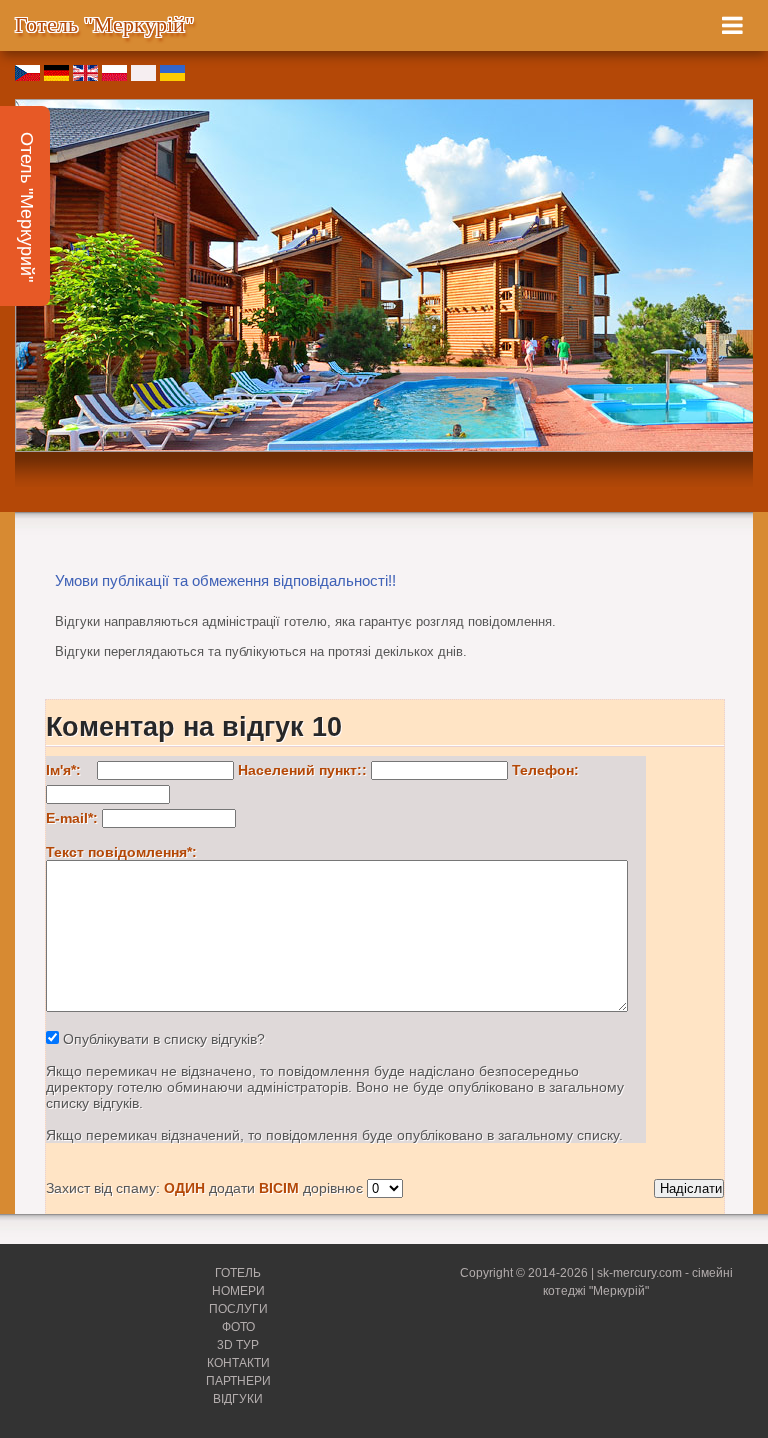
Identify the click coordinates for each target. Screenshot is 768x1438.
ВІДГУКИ (238, 1399)
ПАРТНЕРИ (238, 1381)
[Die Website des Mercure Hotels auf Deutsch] (56, 76)
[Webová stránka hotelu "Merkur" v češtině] (27, 76)
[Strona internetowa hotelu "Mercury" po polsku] (114, 76)
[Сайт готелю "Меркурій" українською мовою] (172, 76)
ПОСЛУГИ (238, 1309)
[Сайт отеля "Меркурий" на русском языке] (143, 76)
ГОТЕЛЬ (238, 1273)
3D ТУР (238, 1345)
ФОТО (238, 1327)
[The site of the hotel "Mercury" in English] (85, 76)
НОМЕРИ (238, 1291)
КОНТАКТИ (238, 1363)
